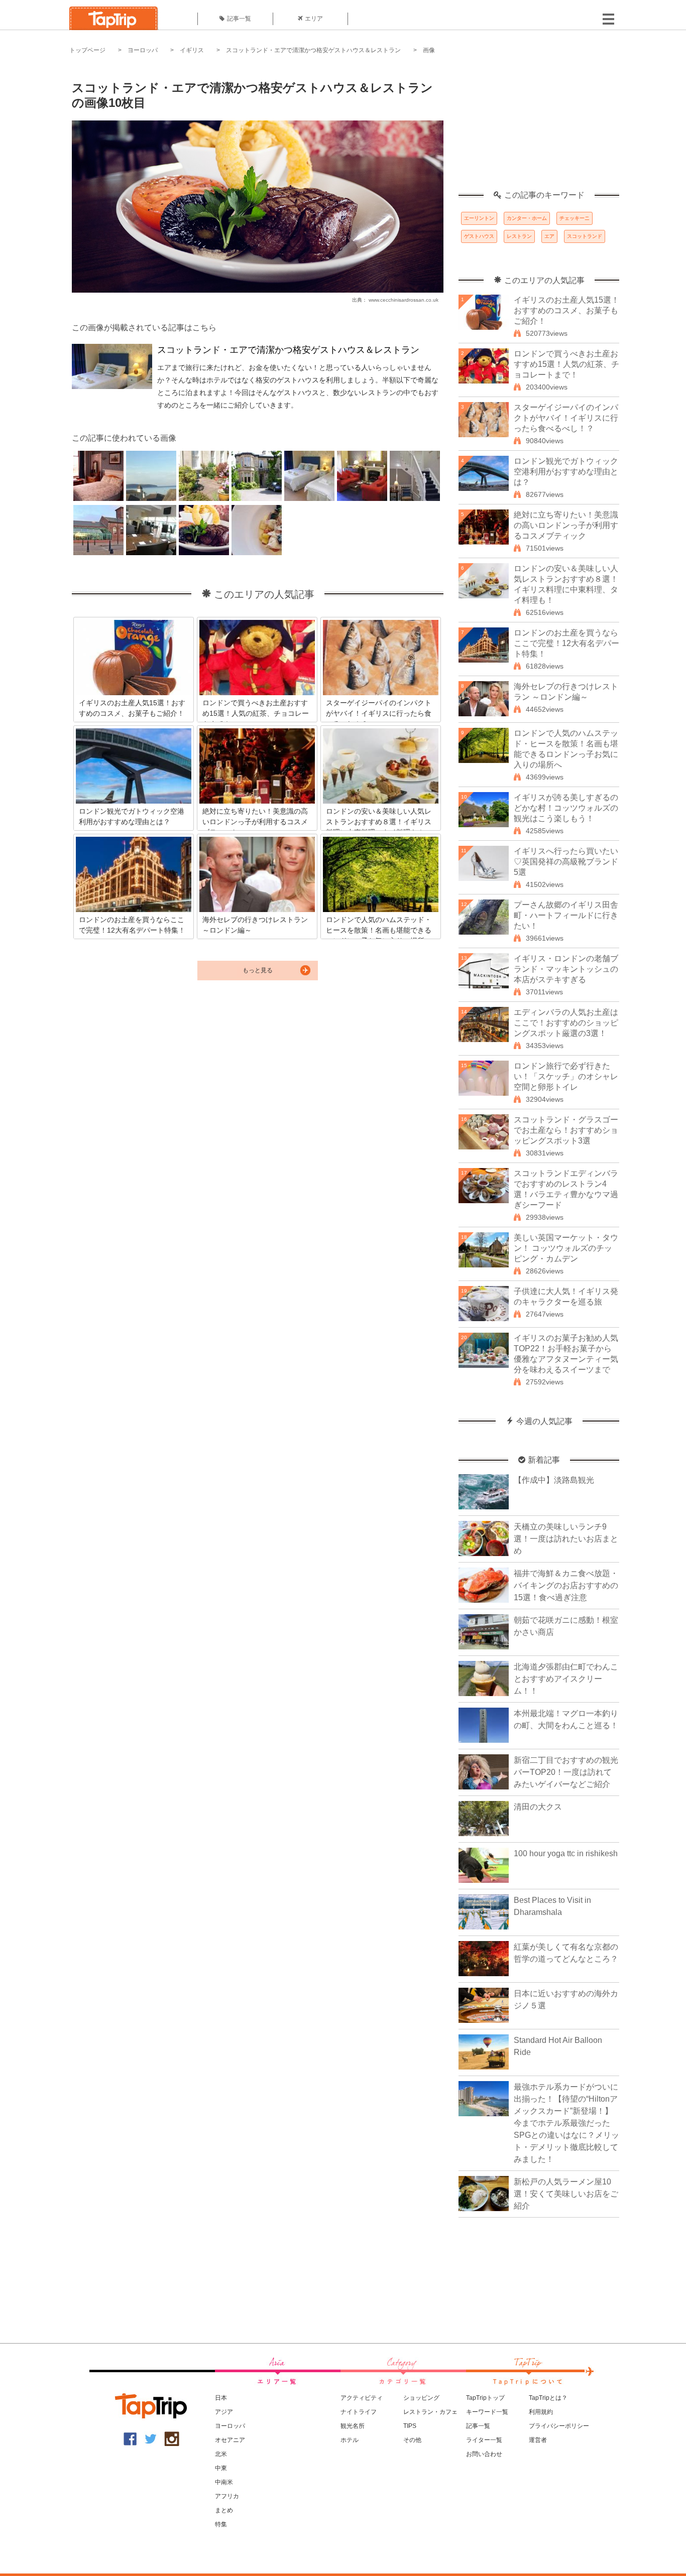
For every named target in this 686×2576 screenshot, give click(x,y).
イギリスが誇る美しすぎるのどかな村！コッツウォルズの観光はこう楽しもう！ (566, 808)
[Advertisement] (539, 128)
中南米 (224, 2482)
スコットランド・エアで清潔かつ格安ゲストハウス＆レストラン (313, 50)
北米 (221, 2454)
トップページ (87, 50)
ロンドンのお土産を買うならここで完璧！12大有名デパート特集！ (566, 643)
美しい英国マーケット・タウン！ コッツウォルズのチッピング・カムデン (566, 1248)
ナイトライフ (359, 2412)
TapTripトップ (485, 2398)
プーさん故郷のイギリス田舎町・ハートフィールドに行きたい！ (566, 915)
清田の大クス (538, 1807)
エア (549, 236)
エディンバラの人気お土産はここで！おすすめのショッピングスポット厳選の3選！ (566, 1023)
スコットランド (585, 236)
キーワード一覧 (487, 2412)
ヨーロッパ (143, 50)
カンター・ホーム (527, 218)
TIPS (410, 2426)
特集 (221, 2524)
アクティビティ (362, 2398)
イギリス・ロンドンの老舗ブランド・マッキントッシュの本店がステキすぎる (566, 969)
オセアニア (230, 2440)
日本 (221, 2398)
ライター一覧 (484, 2440)
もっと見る (258, 970)
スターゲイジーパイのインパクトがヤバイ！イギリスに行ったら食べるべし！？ (566, 418)
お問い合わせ (484, 2454)
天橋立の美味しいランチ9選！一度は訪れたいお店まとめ (566, 1539)
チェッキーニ (575, 218)
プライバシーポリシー (559, 2426)
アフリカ (227, 2496)
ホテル (350, 2440)
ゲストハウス (479, 236)
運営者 (538, 2440)
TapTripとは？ (548, 2398)
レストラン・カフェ (430, 2412)
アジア (224, 2412)
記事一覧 (239, 19)
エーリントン (479, 218)
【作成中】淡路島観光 (554, 1480)
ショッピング (421, 2398)
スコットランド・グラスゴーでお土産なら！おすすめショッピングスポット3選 (566, 1130)
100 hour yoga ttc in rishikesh (566, 1853)
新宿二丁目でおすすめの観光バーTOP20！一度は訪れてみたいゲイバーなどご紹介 (566, 1772)
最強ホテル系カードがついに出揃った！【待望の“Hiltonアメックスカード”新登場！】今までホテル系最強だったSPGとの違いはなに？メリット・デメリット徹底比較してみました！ (566, 2123)
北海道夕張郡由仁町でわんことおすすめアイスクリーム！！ (566, 1679)
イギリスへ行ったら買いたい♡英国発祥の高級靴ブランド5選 (566, 862)
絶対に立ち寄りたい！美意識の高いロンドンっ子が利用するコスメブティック (566, 525)
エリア (314, 19)
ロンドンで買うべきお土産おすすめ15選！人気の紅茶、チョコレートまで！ (566, 364)
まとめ (224, 2510)
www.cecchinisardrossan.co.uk (404, 300)
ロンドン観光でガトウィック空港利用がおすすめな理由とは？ (566, 472)
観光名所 (353, 2426)
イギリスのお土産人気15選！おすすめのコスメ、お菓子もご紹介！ (566, 310)
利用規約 (541, 2412)
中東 (221, 2468)
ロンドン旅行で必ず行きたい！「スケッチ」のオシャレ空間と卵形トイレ (566, 1076)
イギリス (192, 50)
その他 (412, 2440)
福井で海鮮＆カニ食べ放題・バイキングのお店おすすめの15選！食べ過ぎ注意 (566, 1585)
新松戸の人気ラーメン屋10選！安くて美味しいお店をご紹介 (566, 2194)
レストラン (519, 236)
